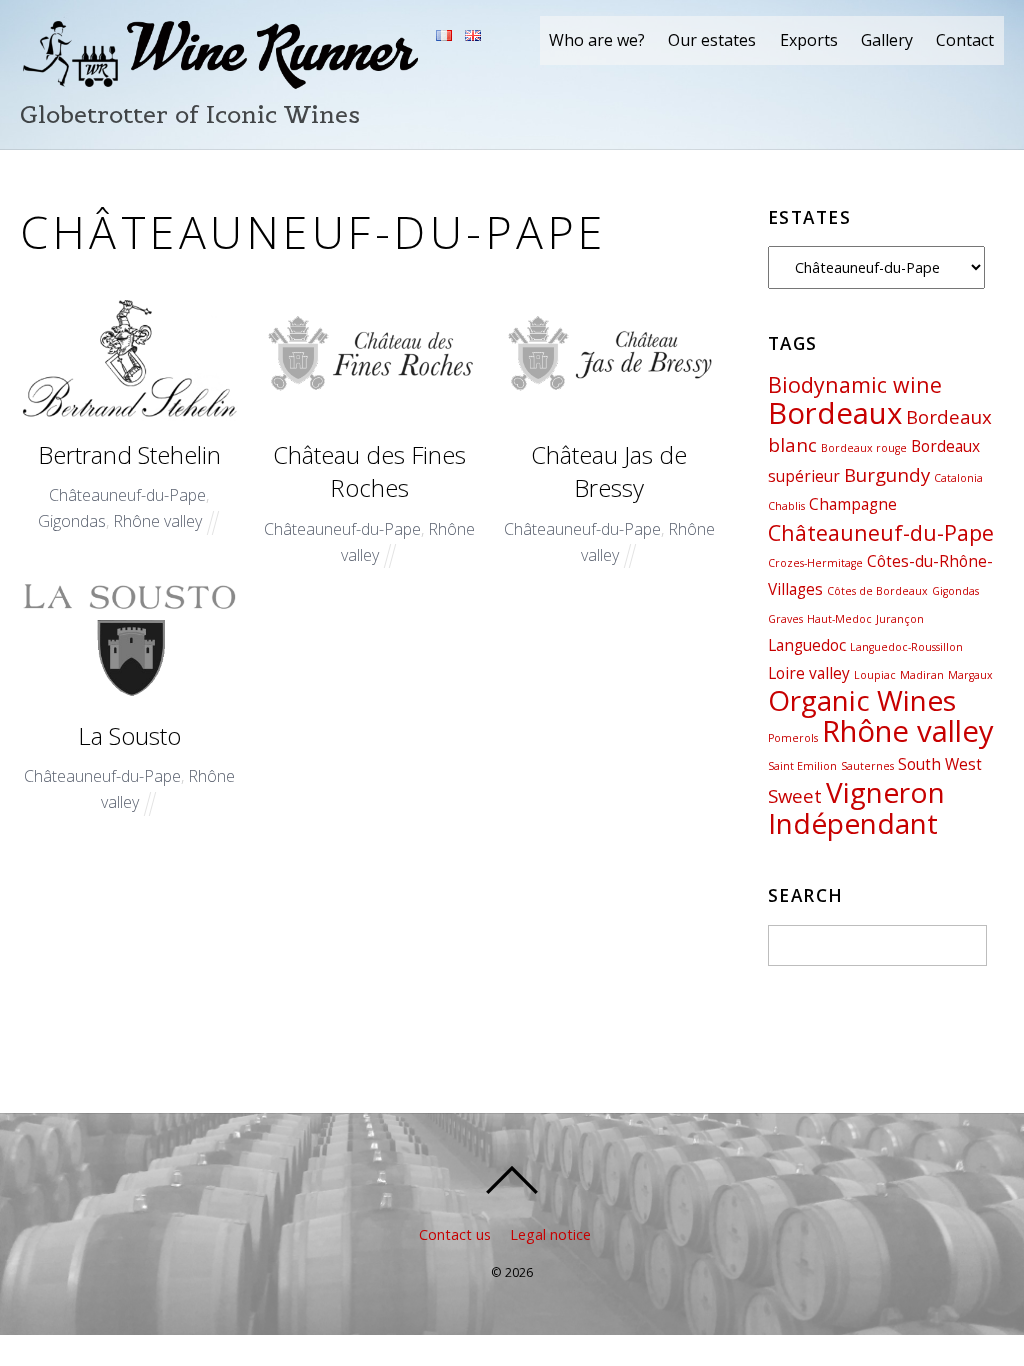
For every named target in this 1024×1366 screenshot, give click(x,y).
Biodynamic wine (855, 384)
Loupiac (875, 675)
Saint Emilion (802, 766)
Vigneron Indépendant (856, 807)
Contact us (455, 1234)
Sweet (795, 795)
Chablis (786, 506)
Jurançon (900, 619)
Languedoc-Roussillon (906, 647)
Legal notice (550, 1234)
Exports (809, 40)
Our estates (712, 40)
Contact (965, 40)
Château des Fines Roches (369, 471)
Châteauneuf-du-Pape (127, 495)
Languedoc (807, 645)
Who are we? (597, 40)
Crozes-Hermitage (815, 563)
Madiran (922, 675)
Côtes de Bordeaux (877, 591)
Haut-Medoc (839, 619)
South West (940, 764)
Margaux (970, 675)
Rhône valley (157, 521)
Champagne (853, 504)
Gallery (887, 40)
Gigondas (72, 521)
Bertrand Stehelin (129, 454)
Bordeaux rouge (864, 448)
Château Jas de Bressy (609, 471)
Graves (785, 619)
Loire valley (809, 673)
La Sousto (129, 735)
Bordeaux (835, 413)
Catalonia (958, 478)
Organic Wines (862, 700)
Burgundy (887, 474)
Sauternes (867, 766)
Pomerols (793, 738)
